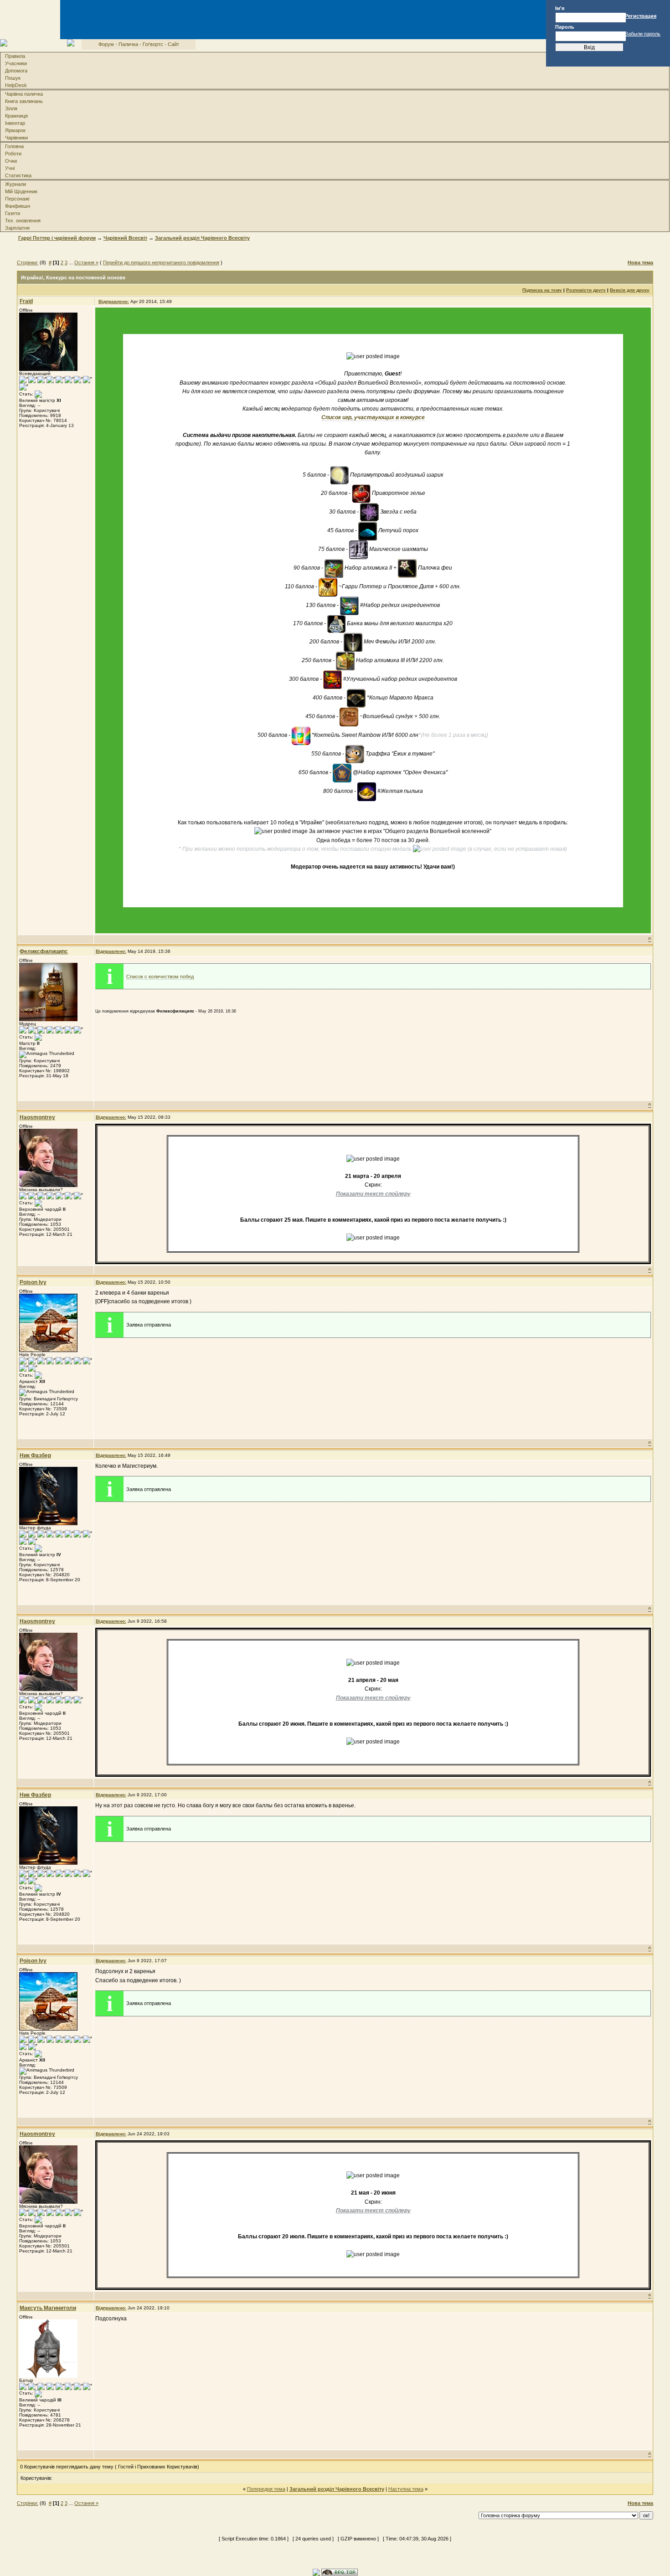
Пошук (13, 78)
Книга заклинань (24, 101)
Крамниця (16, 116)
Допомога (16, 71)
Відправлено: (114, 301)
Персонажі (17, 199)
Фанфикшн (18, 206)
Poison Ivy (33, 1282)
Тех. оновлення (23, 221)
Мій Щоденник (21, 191)
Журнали (15, 184)
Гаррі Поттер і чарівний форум (57, 238)
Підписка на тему (542, 290)
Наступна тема (406, 2489)
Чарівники (16, 138)
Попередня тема (266, 2489)
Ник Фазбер (35, 1455)
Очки (11, 161)
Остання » (86, 262)
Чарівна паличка (24, 94)
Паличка (128, 44)
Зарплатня (17, 228)
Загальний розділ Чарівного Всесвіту (202, 238)
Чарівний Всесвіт (125, 238)
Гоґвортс (153, 44)
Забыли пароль (643, 34)
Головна (14, 146)
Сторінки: (28, 262)
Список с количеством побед (160, 977)
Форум (106, 44)
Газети (13, 213)
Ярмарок (15, 130)
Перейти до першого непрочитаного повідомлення (161, 262)
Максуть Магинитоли (48, 2308)
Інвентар (15, 123)
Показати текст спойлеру (373, 1194)
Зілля (11, 108)
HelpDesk (16, 85)
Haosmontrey (37, 1117)
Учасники (16, 63)
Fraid (26, 301)
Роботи (13, 154)
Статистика (18, 175)
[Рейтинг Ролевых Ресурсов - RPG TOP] (340, 2572)
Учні (10, 168)
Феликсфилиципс (44, 951)
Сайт (173, 44)
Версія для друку (630, 290)
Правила (15, 56)
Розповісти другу (586, 290)
